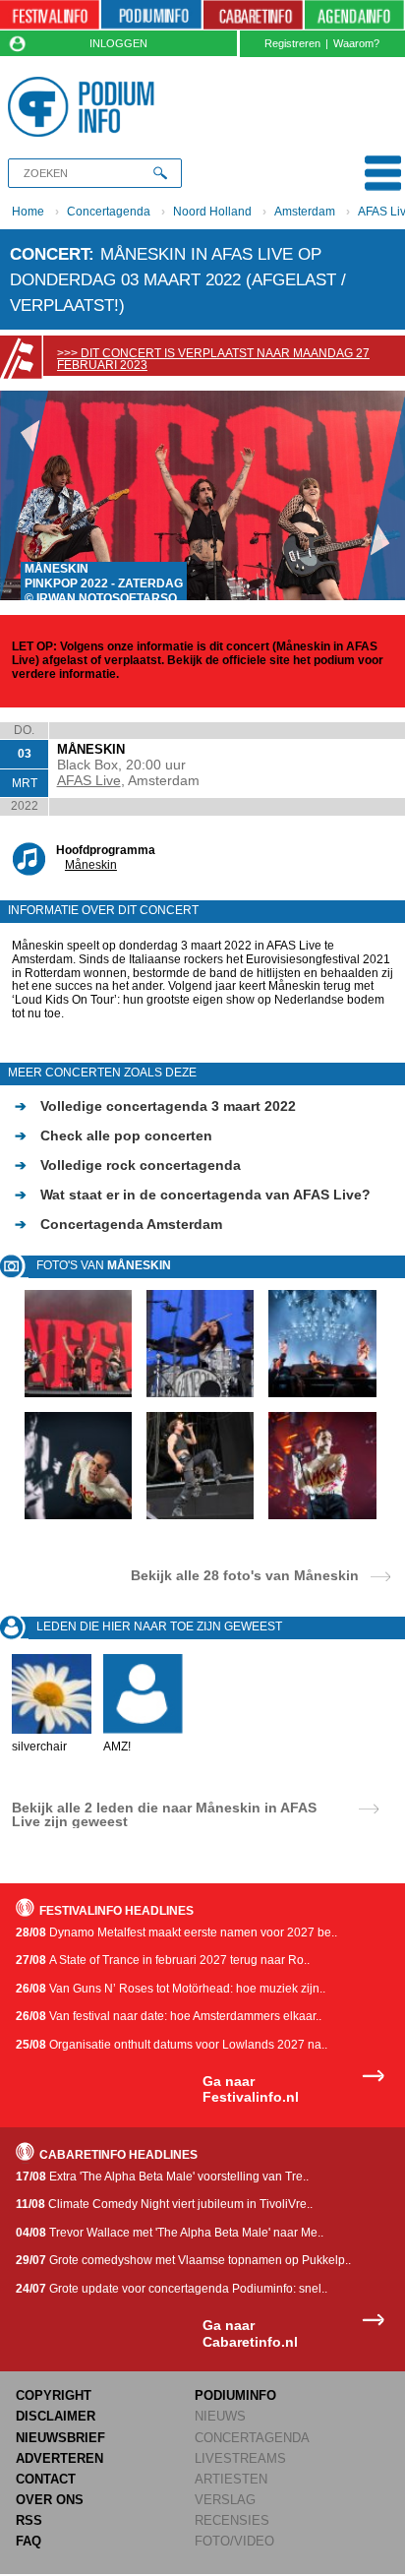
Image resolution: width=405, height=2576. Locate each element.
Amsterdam (305, 212)
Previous (24, 495)
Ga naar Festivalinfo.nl (251, 2089)
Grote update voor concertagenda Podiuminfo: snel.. (172, 2289)
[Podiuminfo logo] (85, 107)
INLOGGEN (118, 43)
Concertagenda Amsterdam (118, 1224)
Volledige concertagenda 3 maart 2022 (155, 1106)
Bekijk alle (245, 1575)
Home (28, 212)
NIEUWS (220, 2416)
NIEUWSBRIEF (60, 2438)
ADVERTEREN (59, 2458)
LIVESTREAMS (240, 2458)
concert (49, 254)
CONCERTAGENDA (252, 2438)
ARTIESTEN (231, 2479)
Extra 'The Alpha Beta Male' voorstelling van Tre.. (162, 2177)
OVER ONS (50, 2500)
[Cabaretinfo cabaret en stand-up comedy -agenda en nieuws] (253, 15)
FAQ (29, 2541)
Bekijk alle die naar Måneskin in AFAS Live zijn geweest (164, 1814)
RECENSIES (232, 2520)
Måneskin (91, 865)
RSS (29, 2520)
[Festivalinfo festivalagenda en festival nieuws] (50, 15)
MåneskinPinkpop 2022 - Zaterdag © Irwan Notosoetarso (104, 583)
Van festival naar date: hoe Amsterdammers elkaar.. (169, 2016)
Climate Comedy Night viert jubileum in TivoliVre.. (164, 2204)
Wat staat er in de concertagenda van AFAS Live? (193, 1195)
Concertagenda (109, 212)
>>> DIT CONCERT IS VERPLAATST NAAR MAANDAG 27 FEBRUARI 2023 (213, 359)
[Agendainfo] (354, 15)
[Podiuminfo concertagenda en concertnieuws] (151, 15)
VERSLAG (225, 2500)
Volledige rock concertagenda (128, 1165)
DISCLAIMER (56, 2416)
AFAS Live (89, 780)
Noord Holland (212, 212)
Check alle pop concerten (114, 1135)
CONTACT (46, 2479)
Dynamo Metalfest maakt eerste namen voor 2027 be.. (176, 1932)
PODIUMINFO (235, 2395)
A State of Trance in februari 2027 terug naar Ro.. (163, 1960)
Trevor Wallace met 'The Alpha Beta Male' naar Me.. (170, 2233)
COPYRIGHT (54, 2395)
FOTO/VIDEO (234, 2541)
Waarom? (356, 43)
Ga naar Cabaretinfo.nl (250, 2333)
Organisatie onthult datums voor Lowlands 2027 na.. (172, 2045)
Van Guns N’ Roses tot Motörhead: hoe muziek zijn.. (171, 1989)
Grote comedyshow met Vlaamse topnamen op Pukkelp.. (183, 2260)
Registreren (292, 43)
